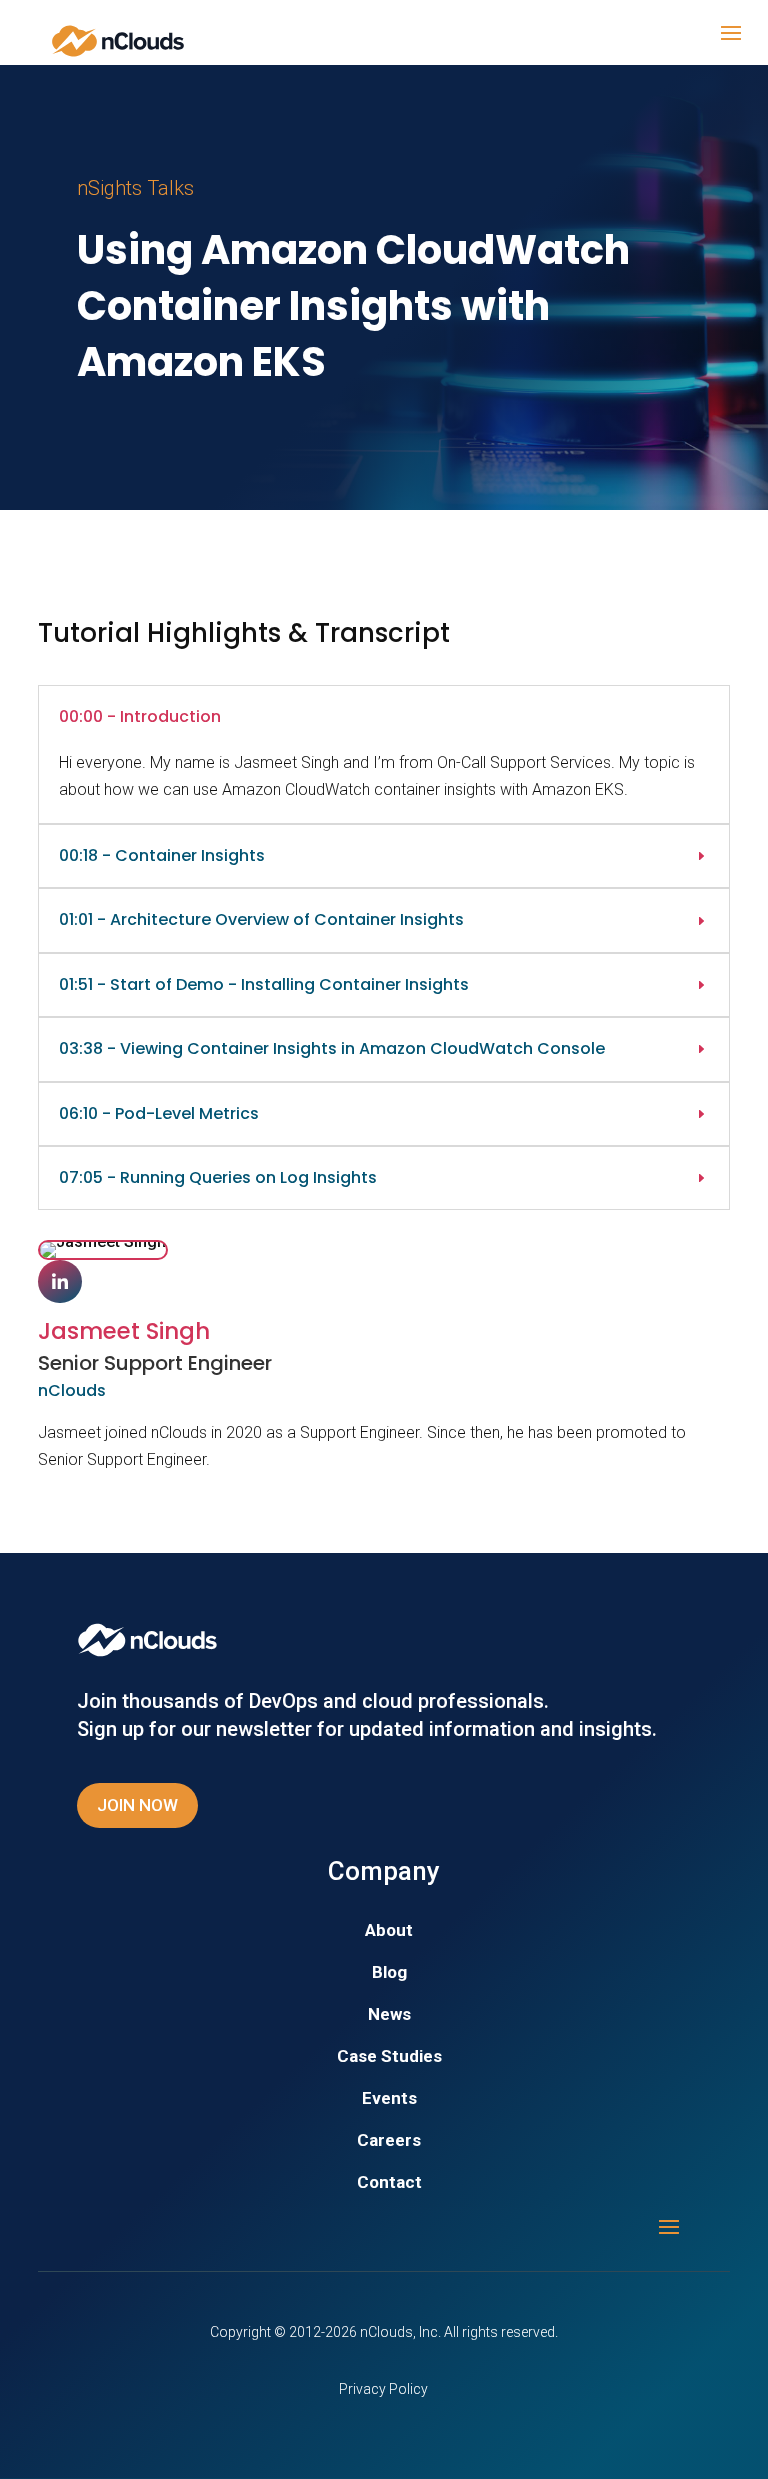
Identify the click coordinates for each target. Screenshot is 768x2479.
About (389, 1931)
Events (389, 2099)
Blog (389, 1973)
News (389, 2015)
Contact (389, 2183)
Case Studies (389, 2057)
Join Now (137, 1805)
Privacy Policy (383, 2389)
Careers (389, 2141)
